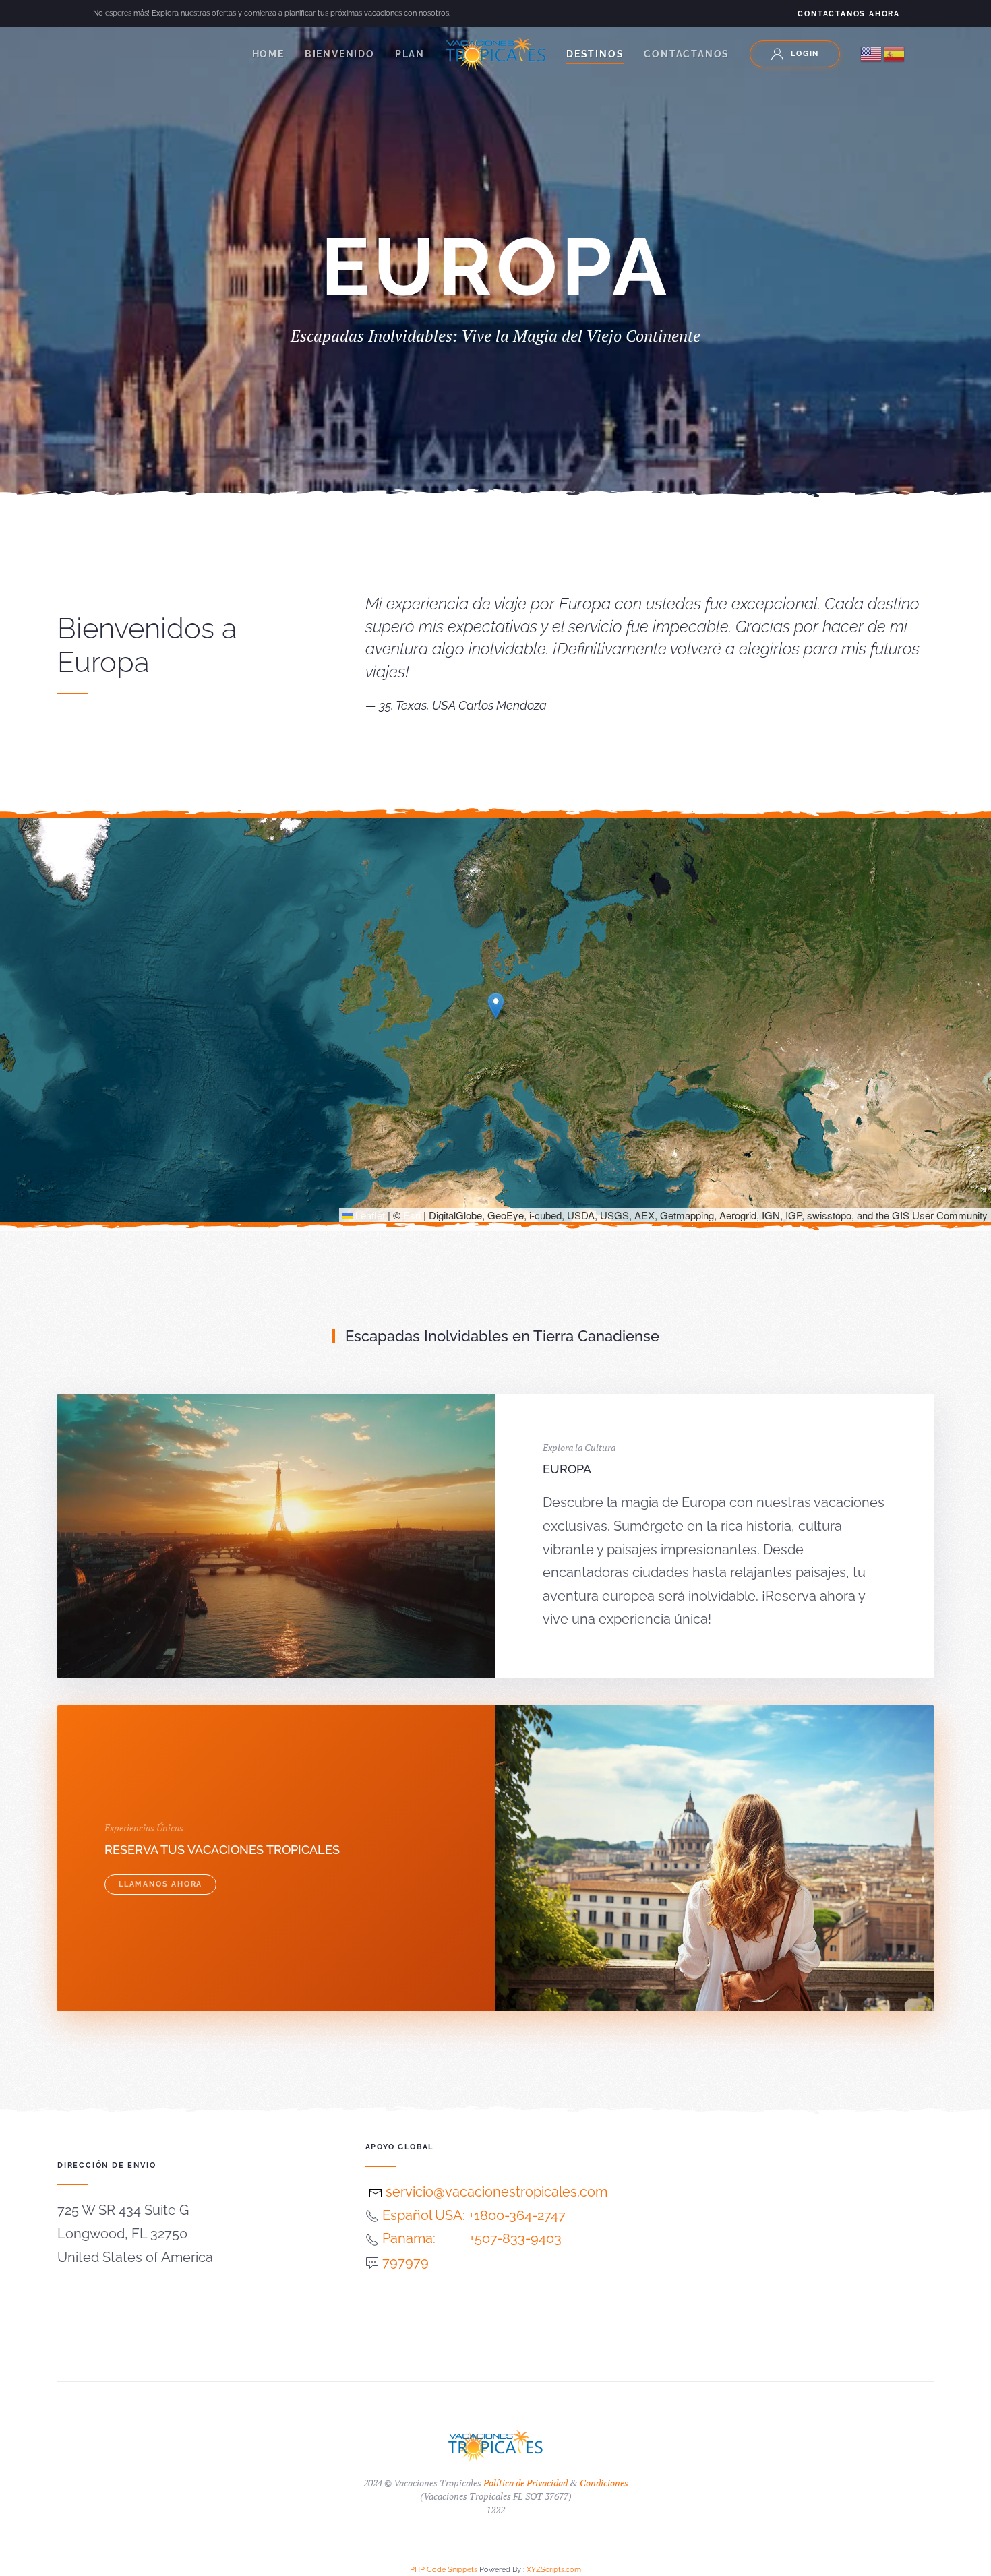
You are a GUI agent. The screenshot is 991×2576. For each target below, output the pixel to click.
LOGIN (805, 54)
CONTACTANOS (687, 54)
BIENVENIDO (340, 54)
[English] (872, 53)
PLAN (410, 54)
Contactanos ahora (849, 14)
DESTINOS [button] (595, 54)
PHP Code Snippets (444, 2570)
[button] (496, 1006)
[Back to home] (495, 54)
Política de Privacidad (525, 2483)
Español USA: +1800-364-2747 (474, 2215)
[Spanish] (895, 53)
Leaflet (369, 1215)
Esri (412, 1215)
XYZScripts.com (554, 2570)
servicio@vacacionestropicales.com (495, 2192)
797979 (406, 2262)
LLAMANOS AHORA (160, 1884)
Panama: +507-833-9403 (472, 2238)
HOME (268, 54)
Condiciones (604, 2483)
